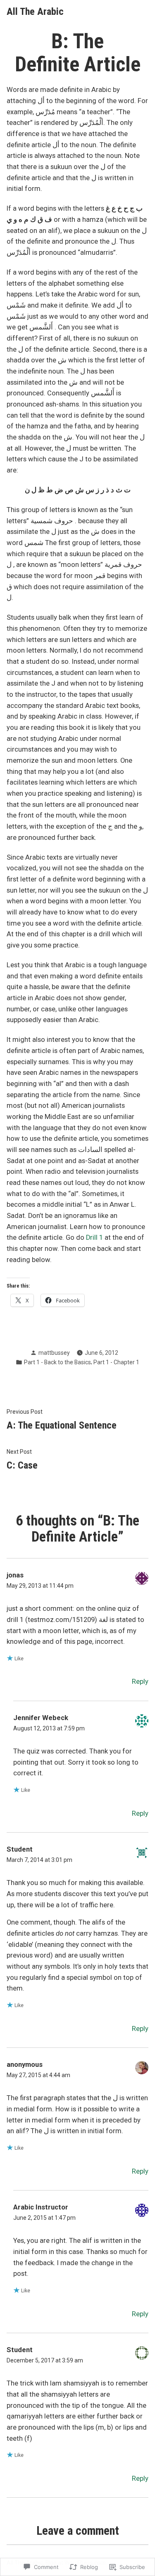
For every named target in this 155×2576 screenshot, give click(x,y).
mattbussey (54, 1353)
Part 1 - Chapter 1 (116, 1362)
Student (20, 2350)
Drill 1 (94, 1237)
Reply (140, 1682)
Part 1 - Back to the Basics (57, 1362)
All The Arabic (35, 12)
